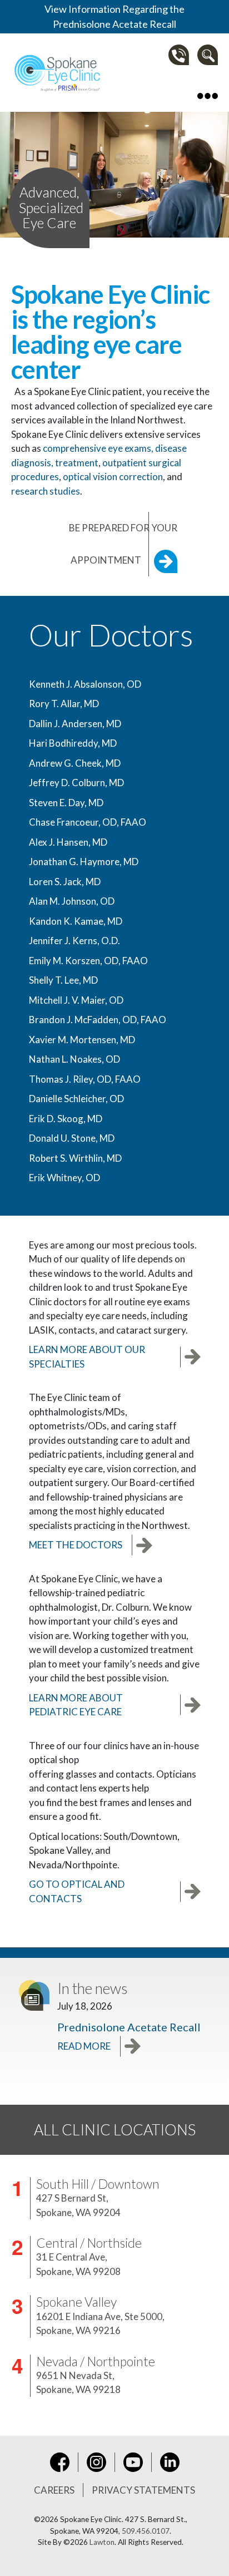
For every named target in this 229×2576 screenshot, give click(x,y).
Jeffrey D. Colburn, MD (76, 783)
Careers (54, 2490)
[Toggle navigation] (208, 95)
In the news (92, 1988)
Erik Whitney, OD (64, 1178)
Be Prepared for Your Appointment (123, 544)
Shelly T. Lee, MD (63, 980)
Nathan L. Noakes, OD (74, 1059)
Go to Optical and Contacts (77, 1891)
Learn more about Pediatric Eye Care (76, 1705)
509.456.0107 (146, 2531)
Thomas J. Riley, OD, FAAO (85, 1079)
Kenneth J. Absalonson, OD (85, 684)
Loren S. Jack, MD (65, 882)
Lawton (102, 2542)
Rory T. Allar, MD (64, 704)
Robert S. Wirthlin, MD (75, 1158)
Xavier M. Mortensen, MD (82, 1040)
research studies (46, 491)
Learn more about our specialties (87, 1357)
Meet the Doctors (76, 1545)
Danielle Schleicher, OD (76, 1099)
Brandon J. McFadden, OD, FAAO (98, 1020)
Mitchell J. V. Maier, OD (76, 1000)
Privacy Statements (143, 2490)
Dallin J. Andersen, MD (75, 724)
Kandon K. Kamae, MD (76, 921)
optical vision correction (113, 477)
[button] (208, 55)
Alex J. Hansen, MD (68, 842)
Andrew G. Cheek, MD (75, 763)
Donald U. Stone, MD (72, 1138)
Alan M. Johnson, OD (72, 901)
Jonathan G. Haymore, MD (84, 862)
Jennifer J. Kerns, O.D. (74, 941)
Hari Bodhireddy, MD (73, 743)
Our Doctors (111, 635)
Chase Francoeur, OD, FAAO (88, 822)
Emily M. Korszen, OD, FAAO (88, 961)
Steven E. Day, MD (66, 803)
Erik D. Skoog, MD (66, 1119)
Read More (84, 2046)
